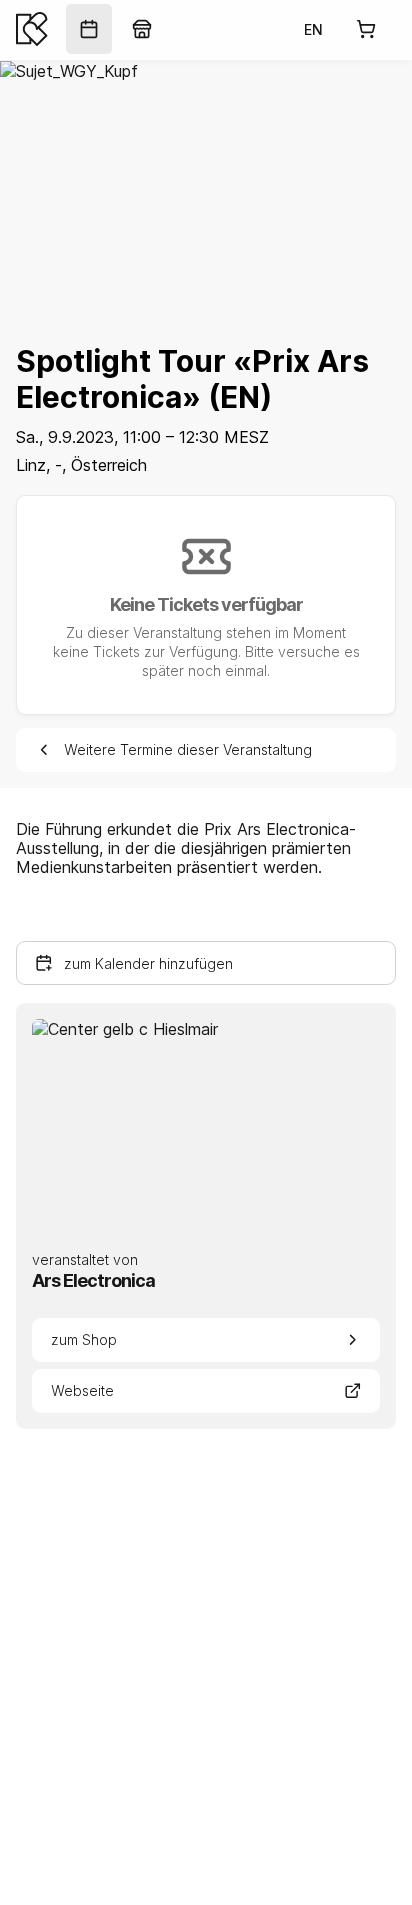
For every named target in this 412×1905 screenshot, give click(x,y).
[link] (89, 29)
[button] (206, 963)
